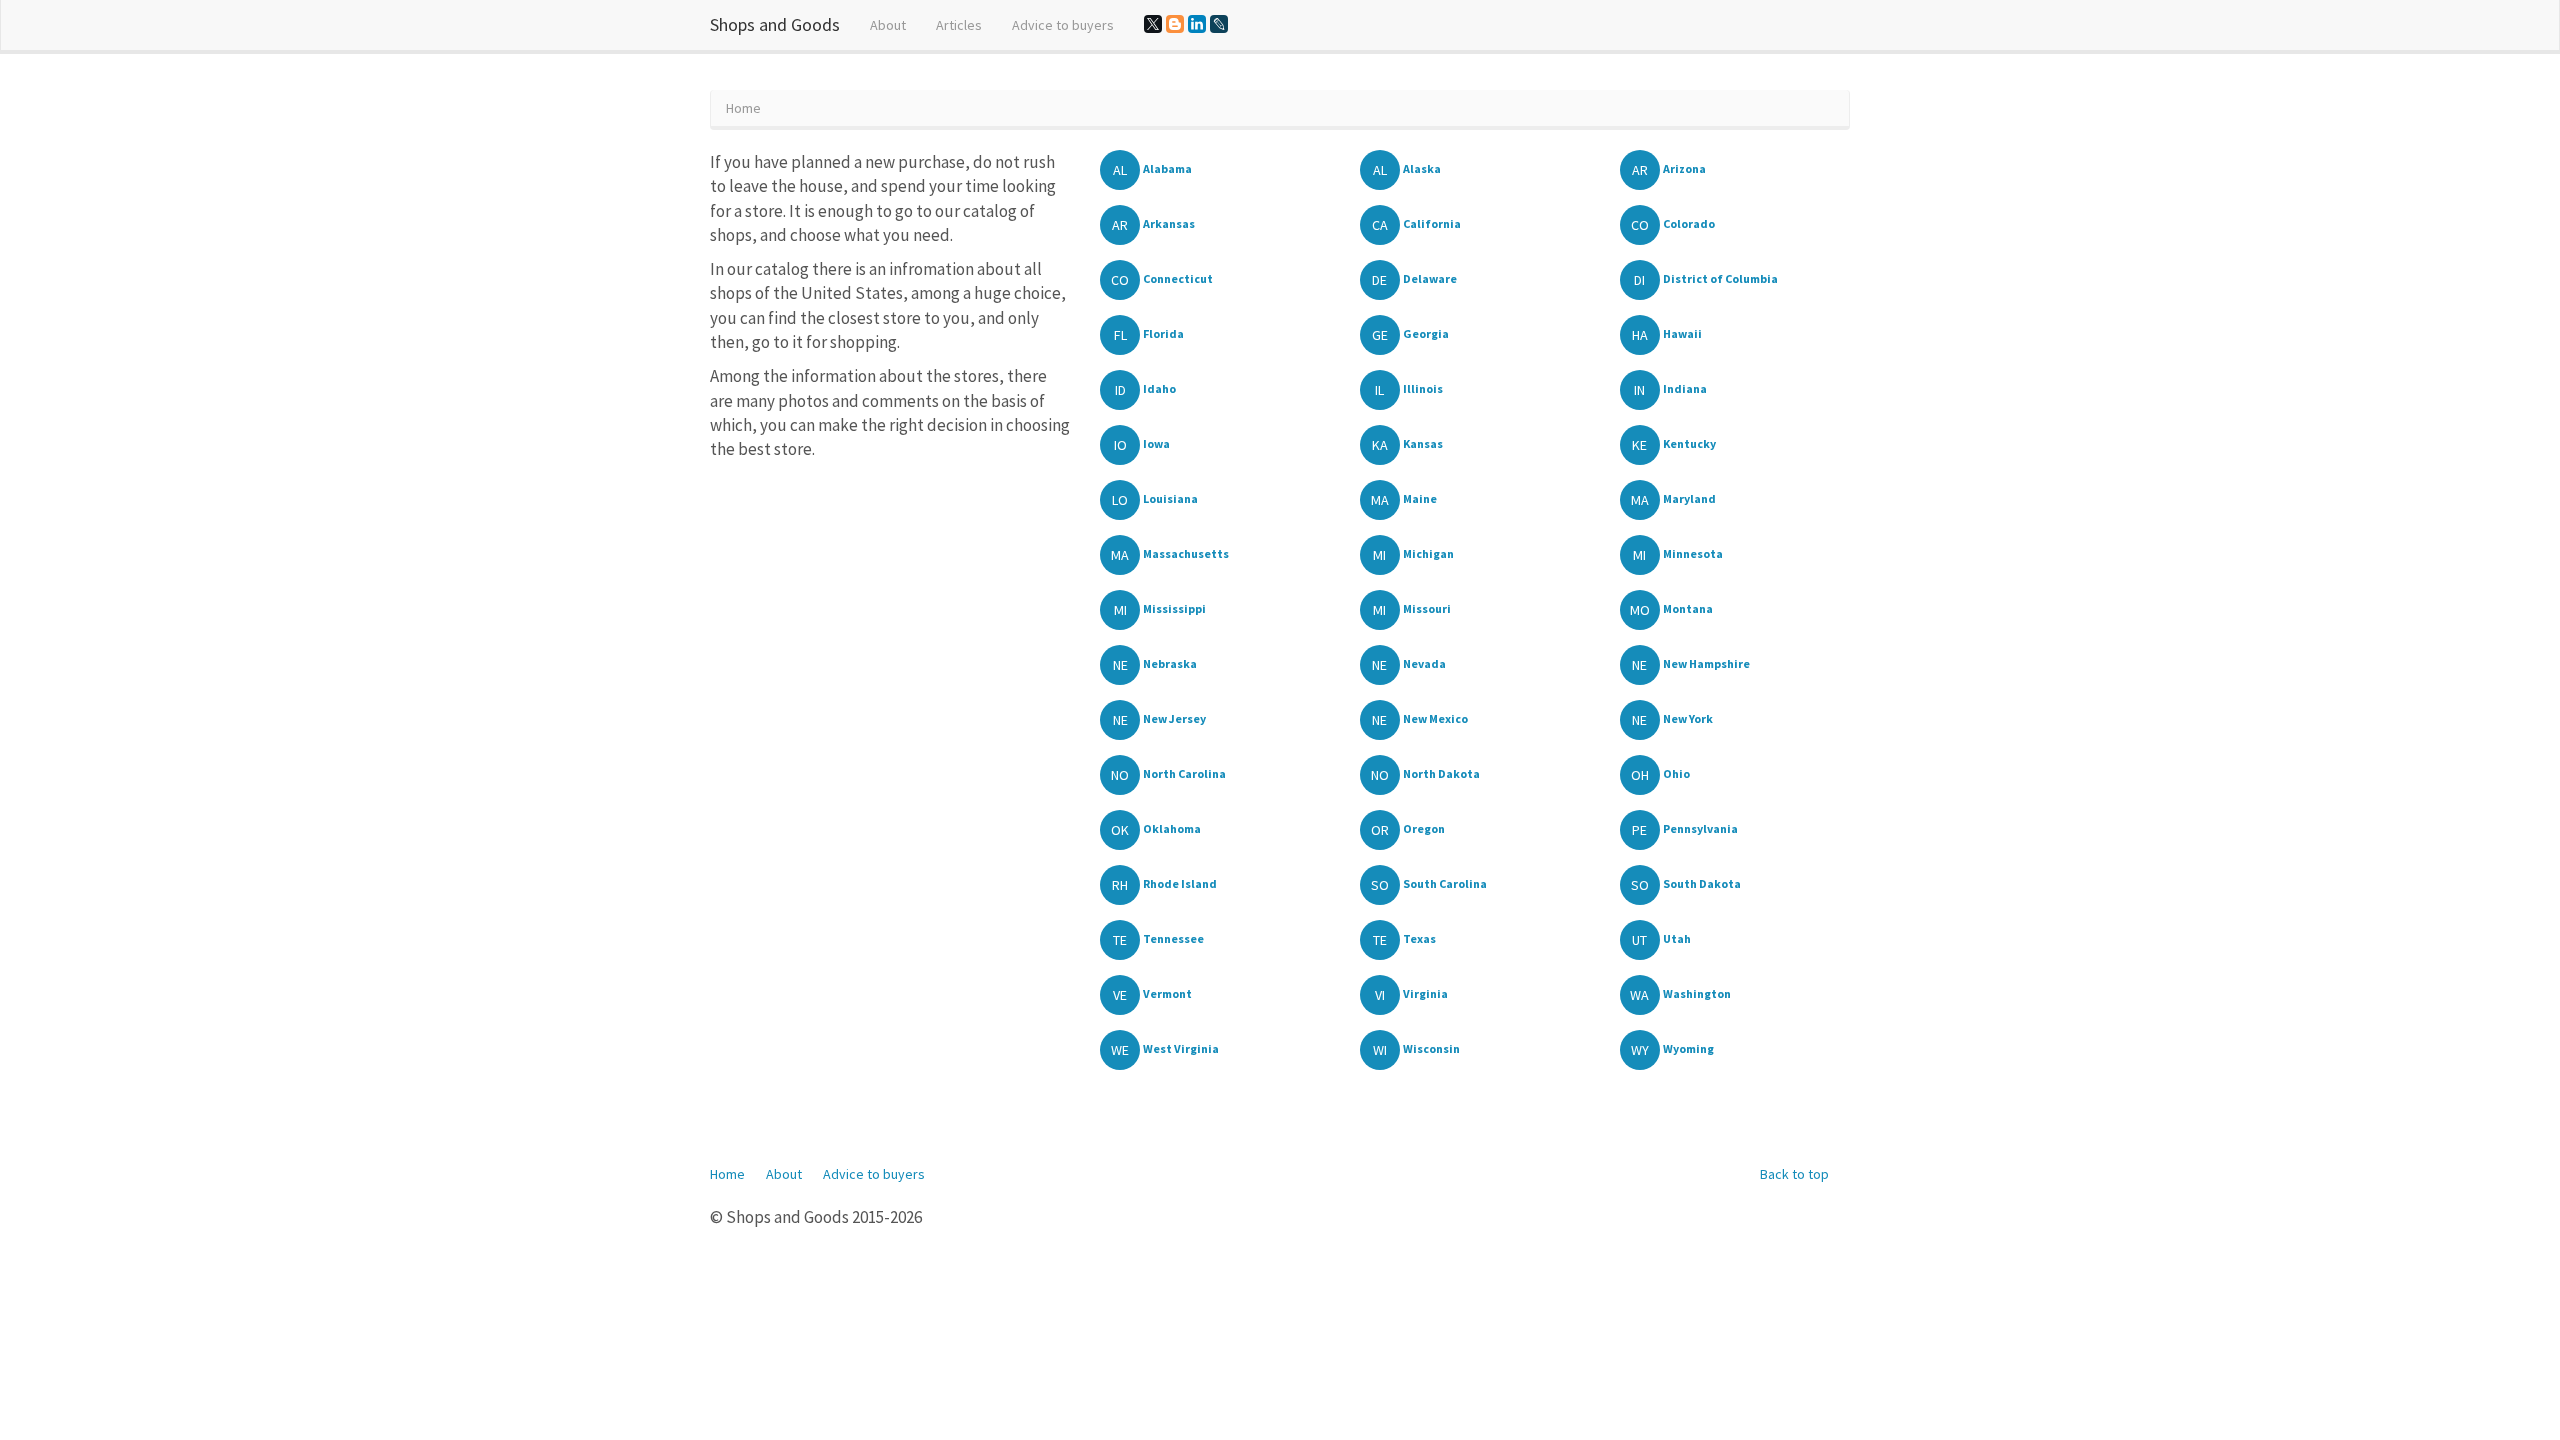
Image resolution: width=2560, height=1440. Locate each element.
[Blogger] (1175, 24)
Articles (959, 25)
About (888, 25)
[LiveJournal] (1219, 24)
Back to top (1794, 1174)
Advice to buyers (1063, 25)
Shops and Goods (775, 24)
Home (727, 1174)
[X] (1153, 24)
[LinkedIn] (1197, 24)
